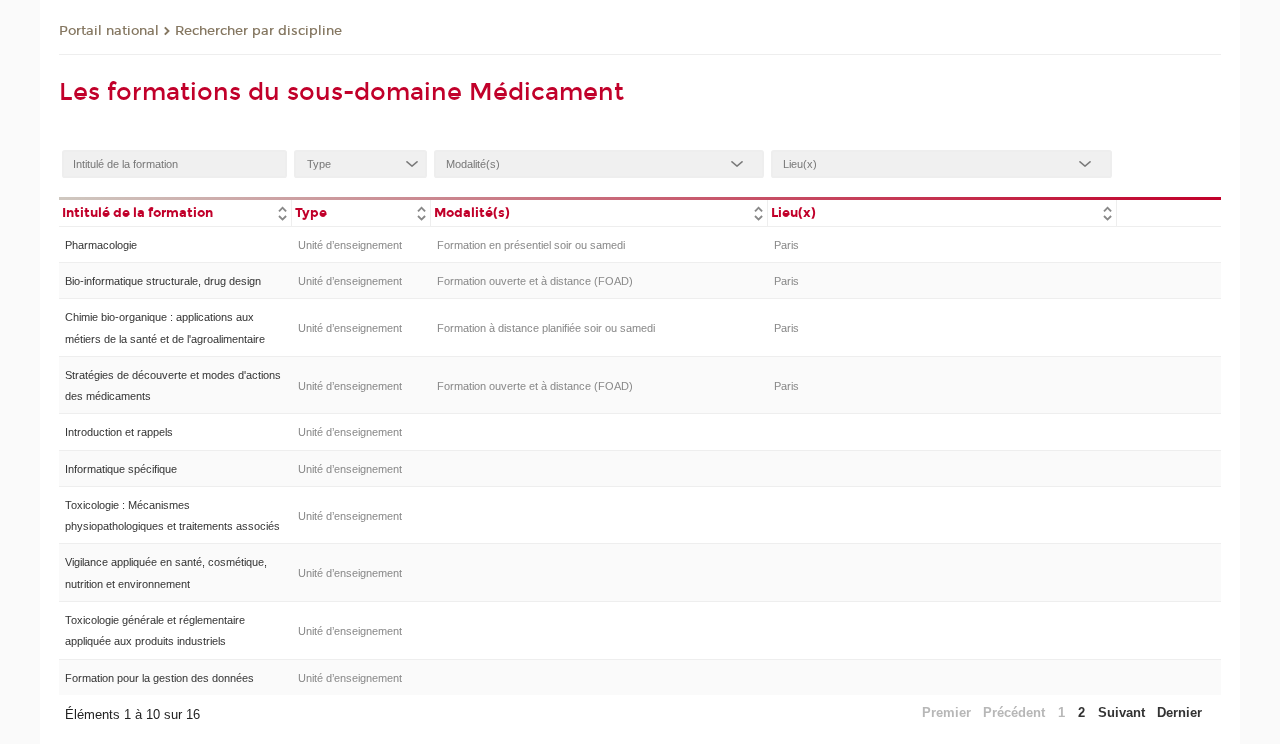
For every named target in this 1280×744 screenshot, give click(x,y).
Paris (786, 245)
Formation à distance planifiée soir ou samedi (546, 328)
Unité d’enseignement (350, 245)
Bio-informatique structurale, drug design (163, 281)
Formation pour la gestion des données (159, 678)
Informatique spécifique (121, 469)
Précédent (1014, 712)
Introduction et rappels (119, 432)
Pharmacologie (101, 245)
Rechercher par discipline (258, 31)
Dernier (1179, 712)
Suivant (1121, 712)
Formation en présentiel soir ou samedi (531, 245)
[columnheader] (175, 211)
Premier (946, 712)
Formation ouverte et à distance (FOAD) (535, 281)
